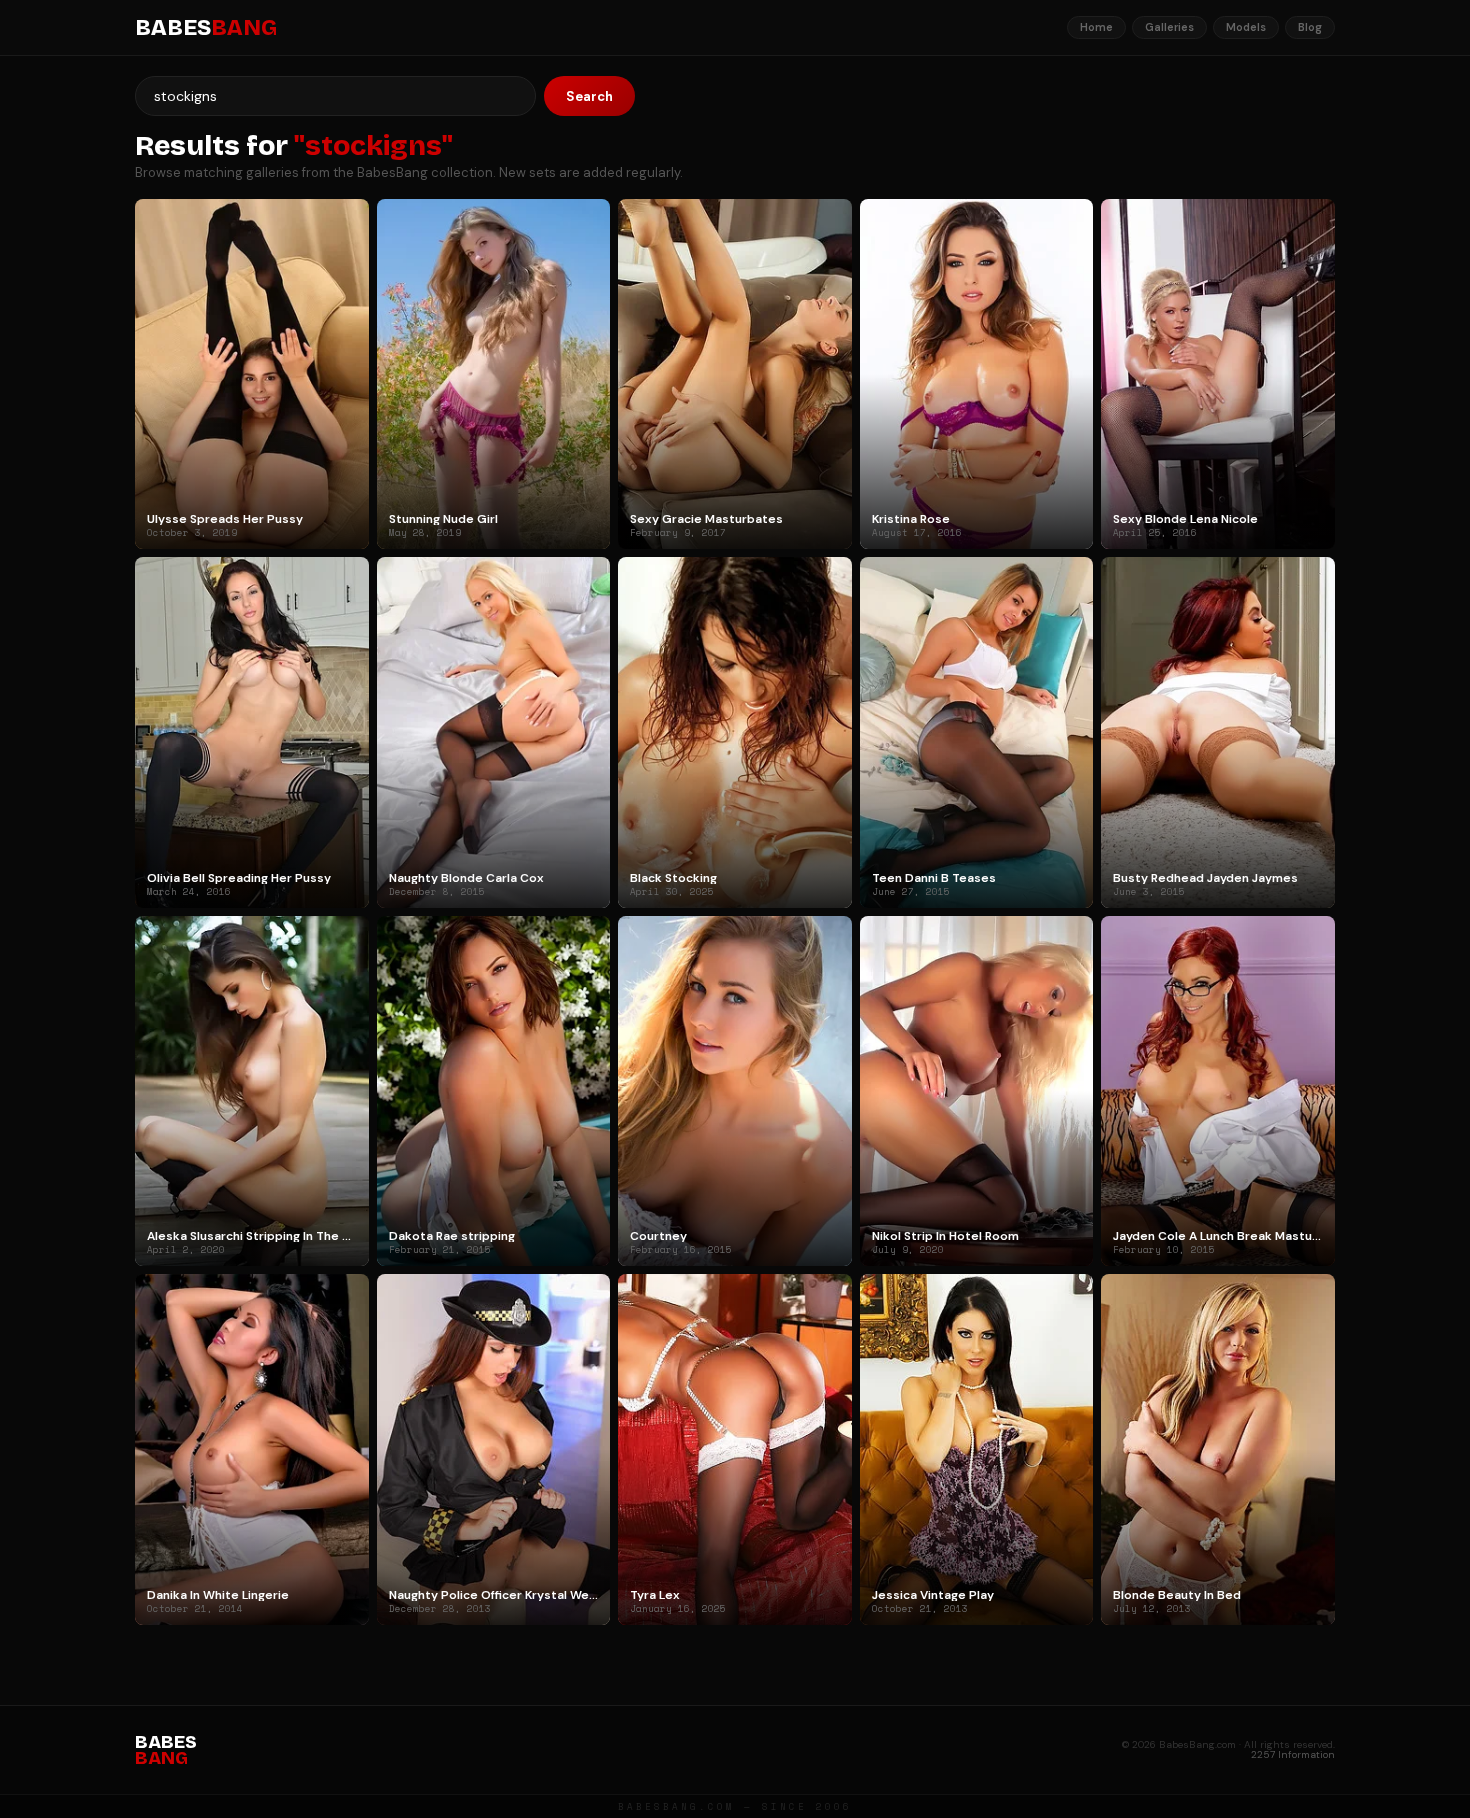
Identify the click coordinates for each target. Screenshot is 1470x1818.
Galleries (1169, 27)
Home (1096, 27)
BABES (206, 28)
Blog (1310, 27)
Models (1246, 27)
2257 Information (1293, 1754)
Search (589, 96)
